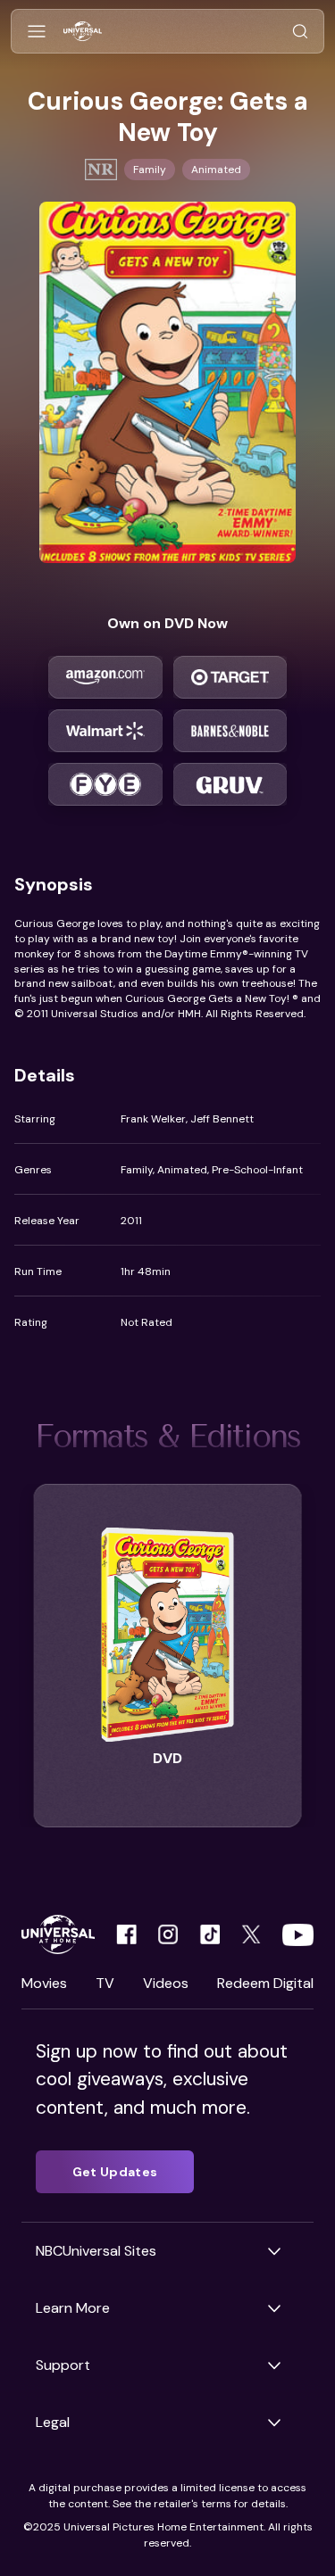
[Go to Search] (300, 32)
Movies (44, 1983)
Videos (166, 1983)
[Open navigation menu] (37, 32)
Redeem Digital (265, 1983)
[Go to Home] (83, 32)
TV (105, 1983)
